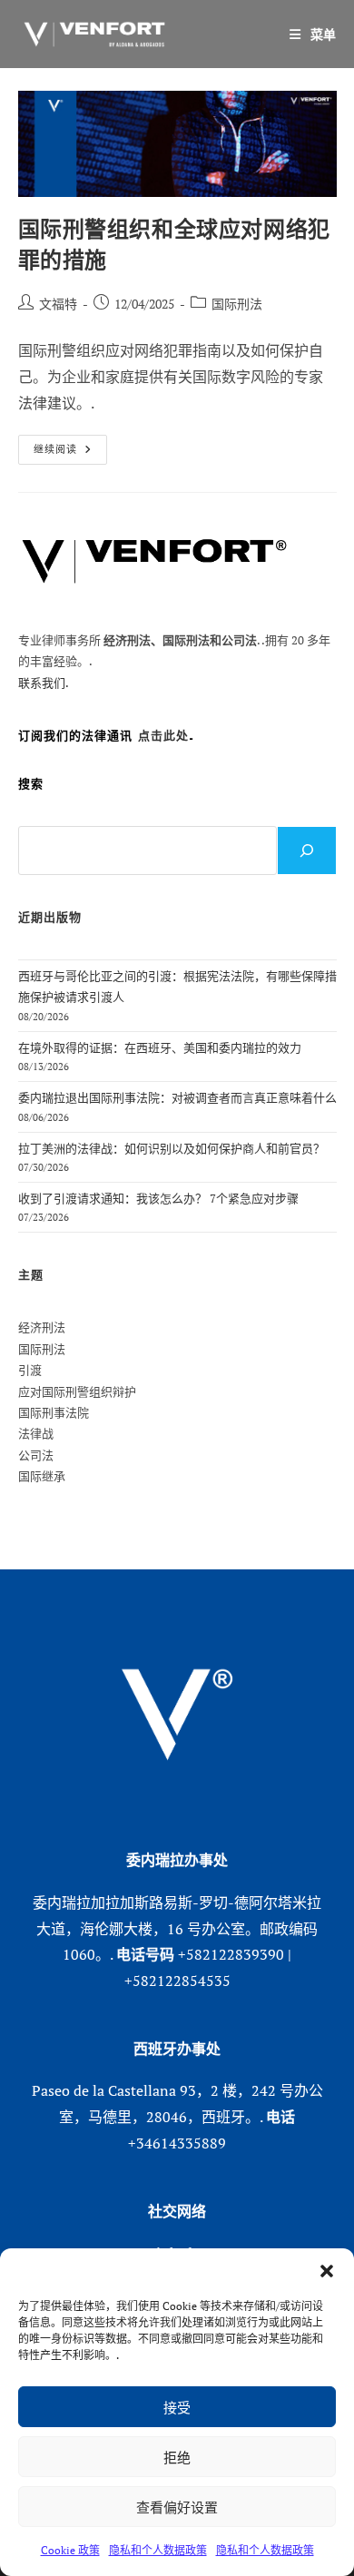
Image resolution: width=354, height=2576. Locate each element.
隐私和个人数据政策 (158, 2550)
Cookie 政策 (70, 2550)
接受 (177, 2407)
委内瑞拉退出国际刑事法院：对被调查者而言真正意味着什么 (177, 1097)
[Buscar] (307, 850)
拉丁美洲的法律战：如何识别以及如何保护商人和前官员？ (172, 1148)
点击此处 (163, 736)
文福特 (58, 304)
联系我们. (44, 683)
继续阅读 (62, 453)
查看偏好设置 (177, 2507)
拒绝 (177, 2457)
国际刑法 (237, 304)
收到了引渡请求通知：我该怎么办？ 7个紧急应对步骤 (158, 1198)
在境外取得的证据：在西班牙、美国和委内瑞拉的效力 (160, 1047)
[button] (327, 2271)
